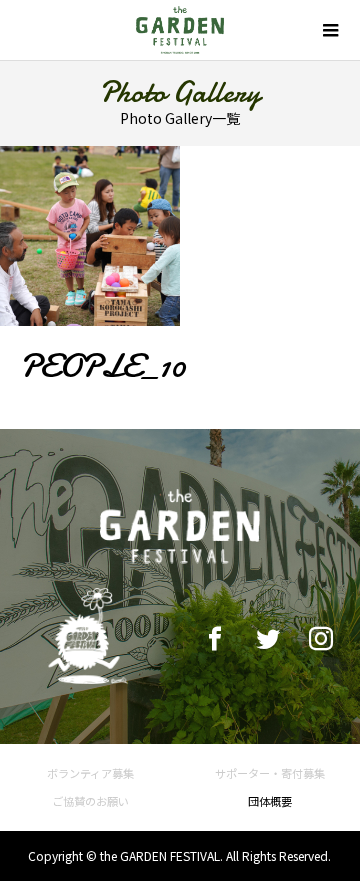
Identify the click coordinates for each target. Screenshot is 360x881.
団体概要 (270, 801)
